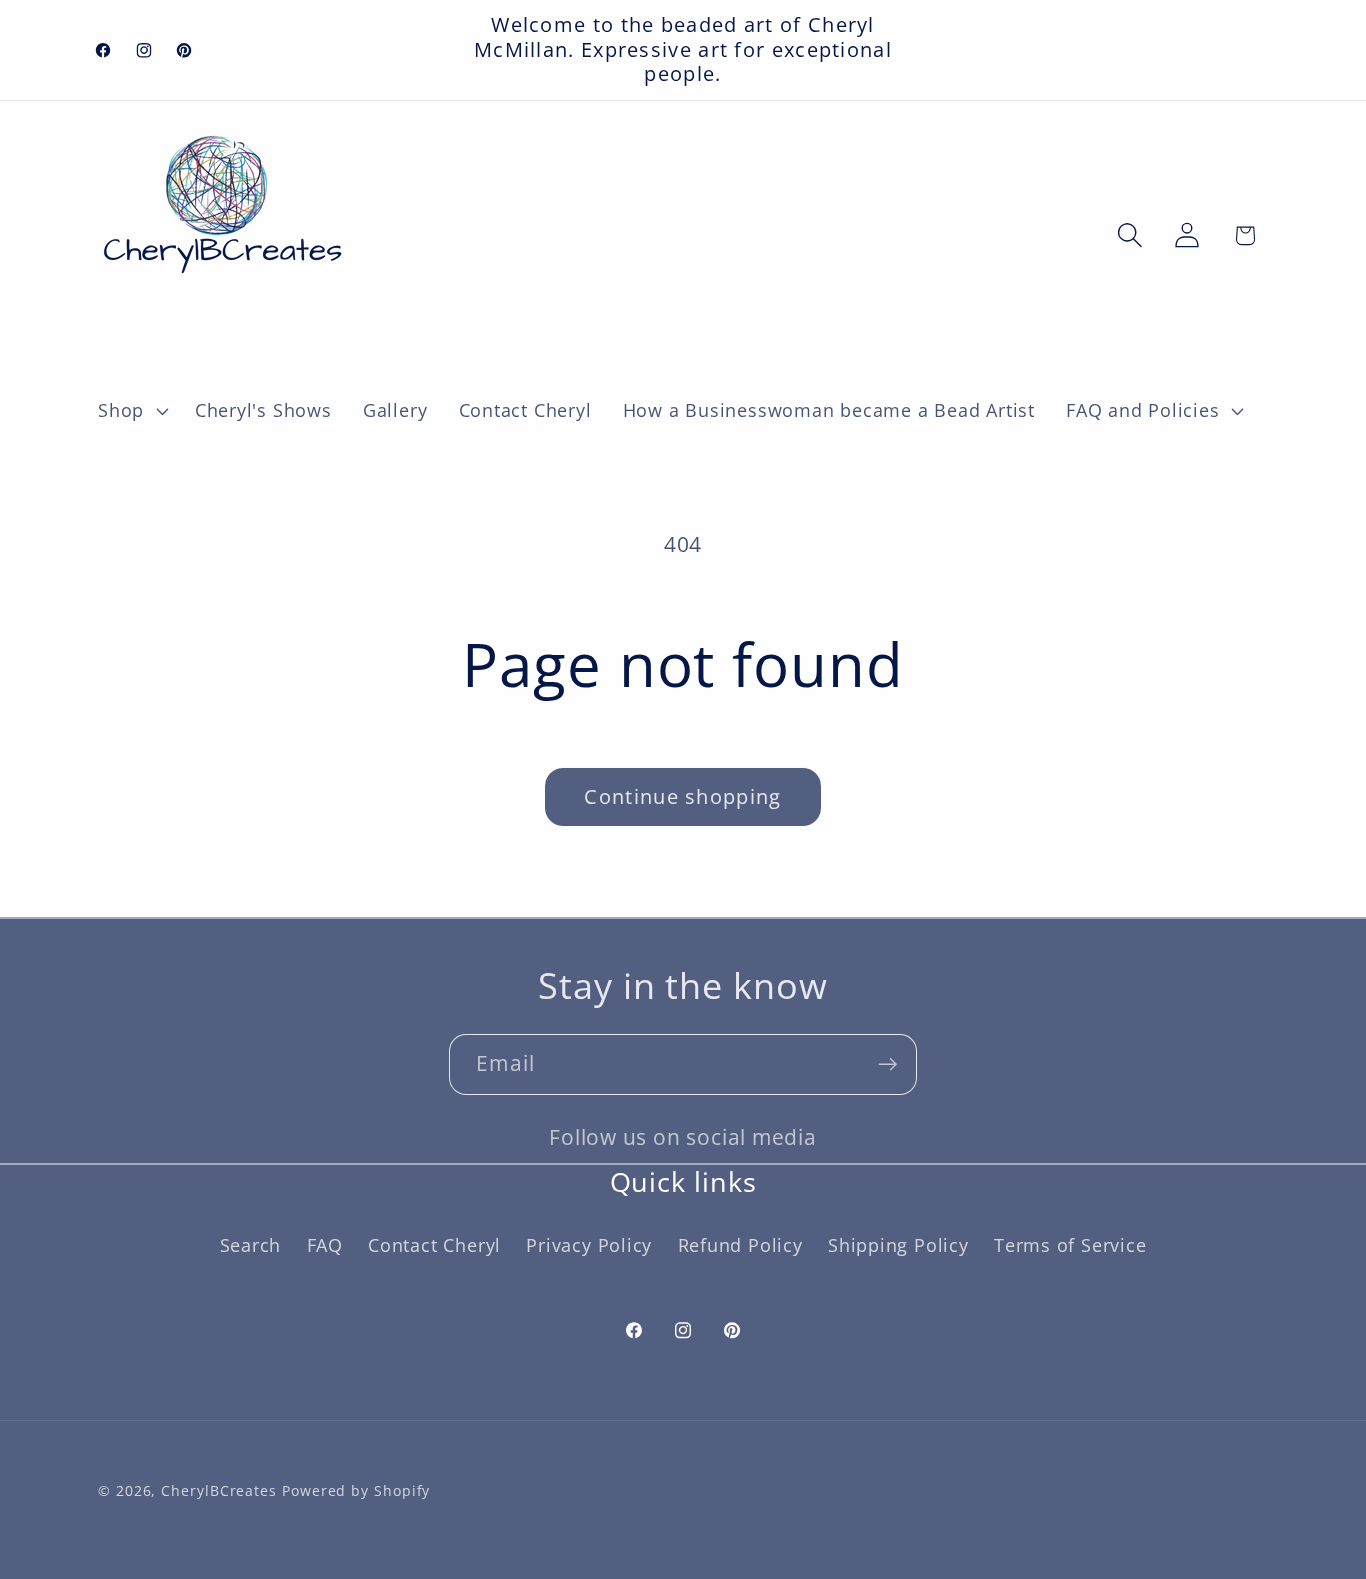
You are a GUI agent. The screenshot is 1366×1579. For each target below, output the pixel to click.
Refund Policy (740, 1245)
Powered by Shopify (356, 1490)
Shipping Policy (898, 1245)
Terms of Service (1070, 1245)
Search (251, 1245)
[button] (130, 411)
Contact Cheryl (434, 1245)
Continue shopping (682, 796)
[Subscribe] (887, 1064)
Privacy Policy (589, 1245)
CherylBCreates (219, 1490)
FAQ (325, 1245)
